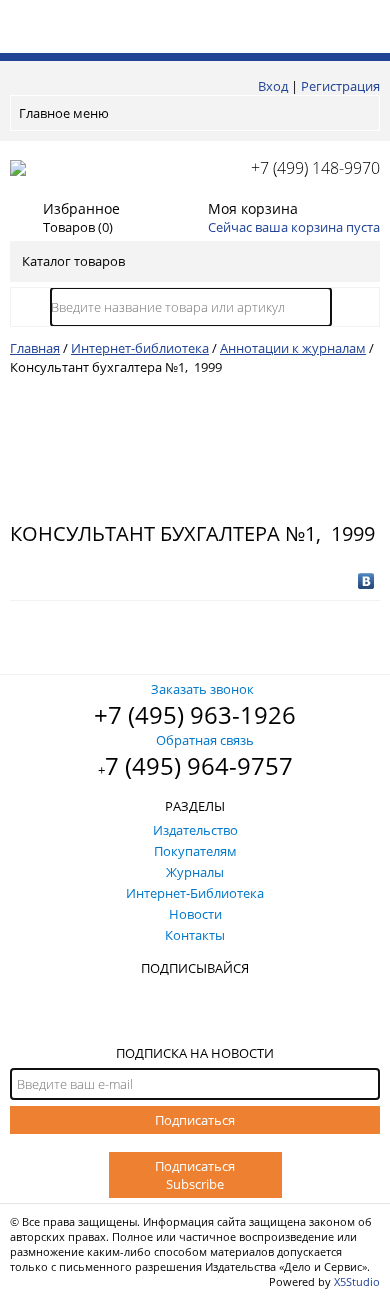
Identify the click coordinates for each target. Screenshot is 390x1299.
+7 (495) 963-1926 (195, 714)
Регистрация (340, 86)
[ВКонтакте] (366, 581)
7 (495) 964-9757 (199, 765)
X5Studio (357, 1281)
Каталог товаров (73, 261)
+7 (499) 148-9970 (315, 168)
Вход (273, 86)
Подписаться (195, 1120)
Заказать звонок (202, 689)
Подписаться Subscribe (195, 1175)
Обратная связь (205, 740)
